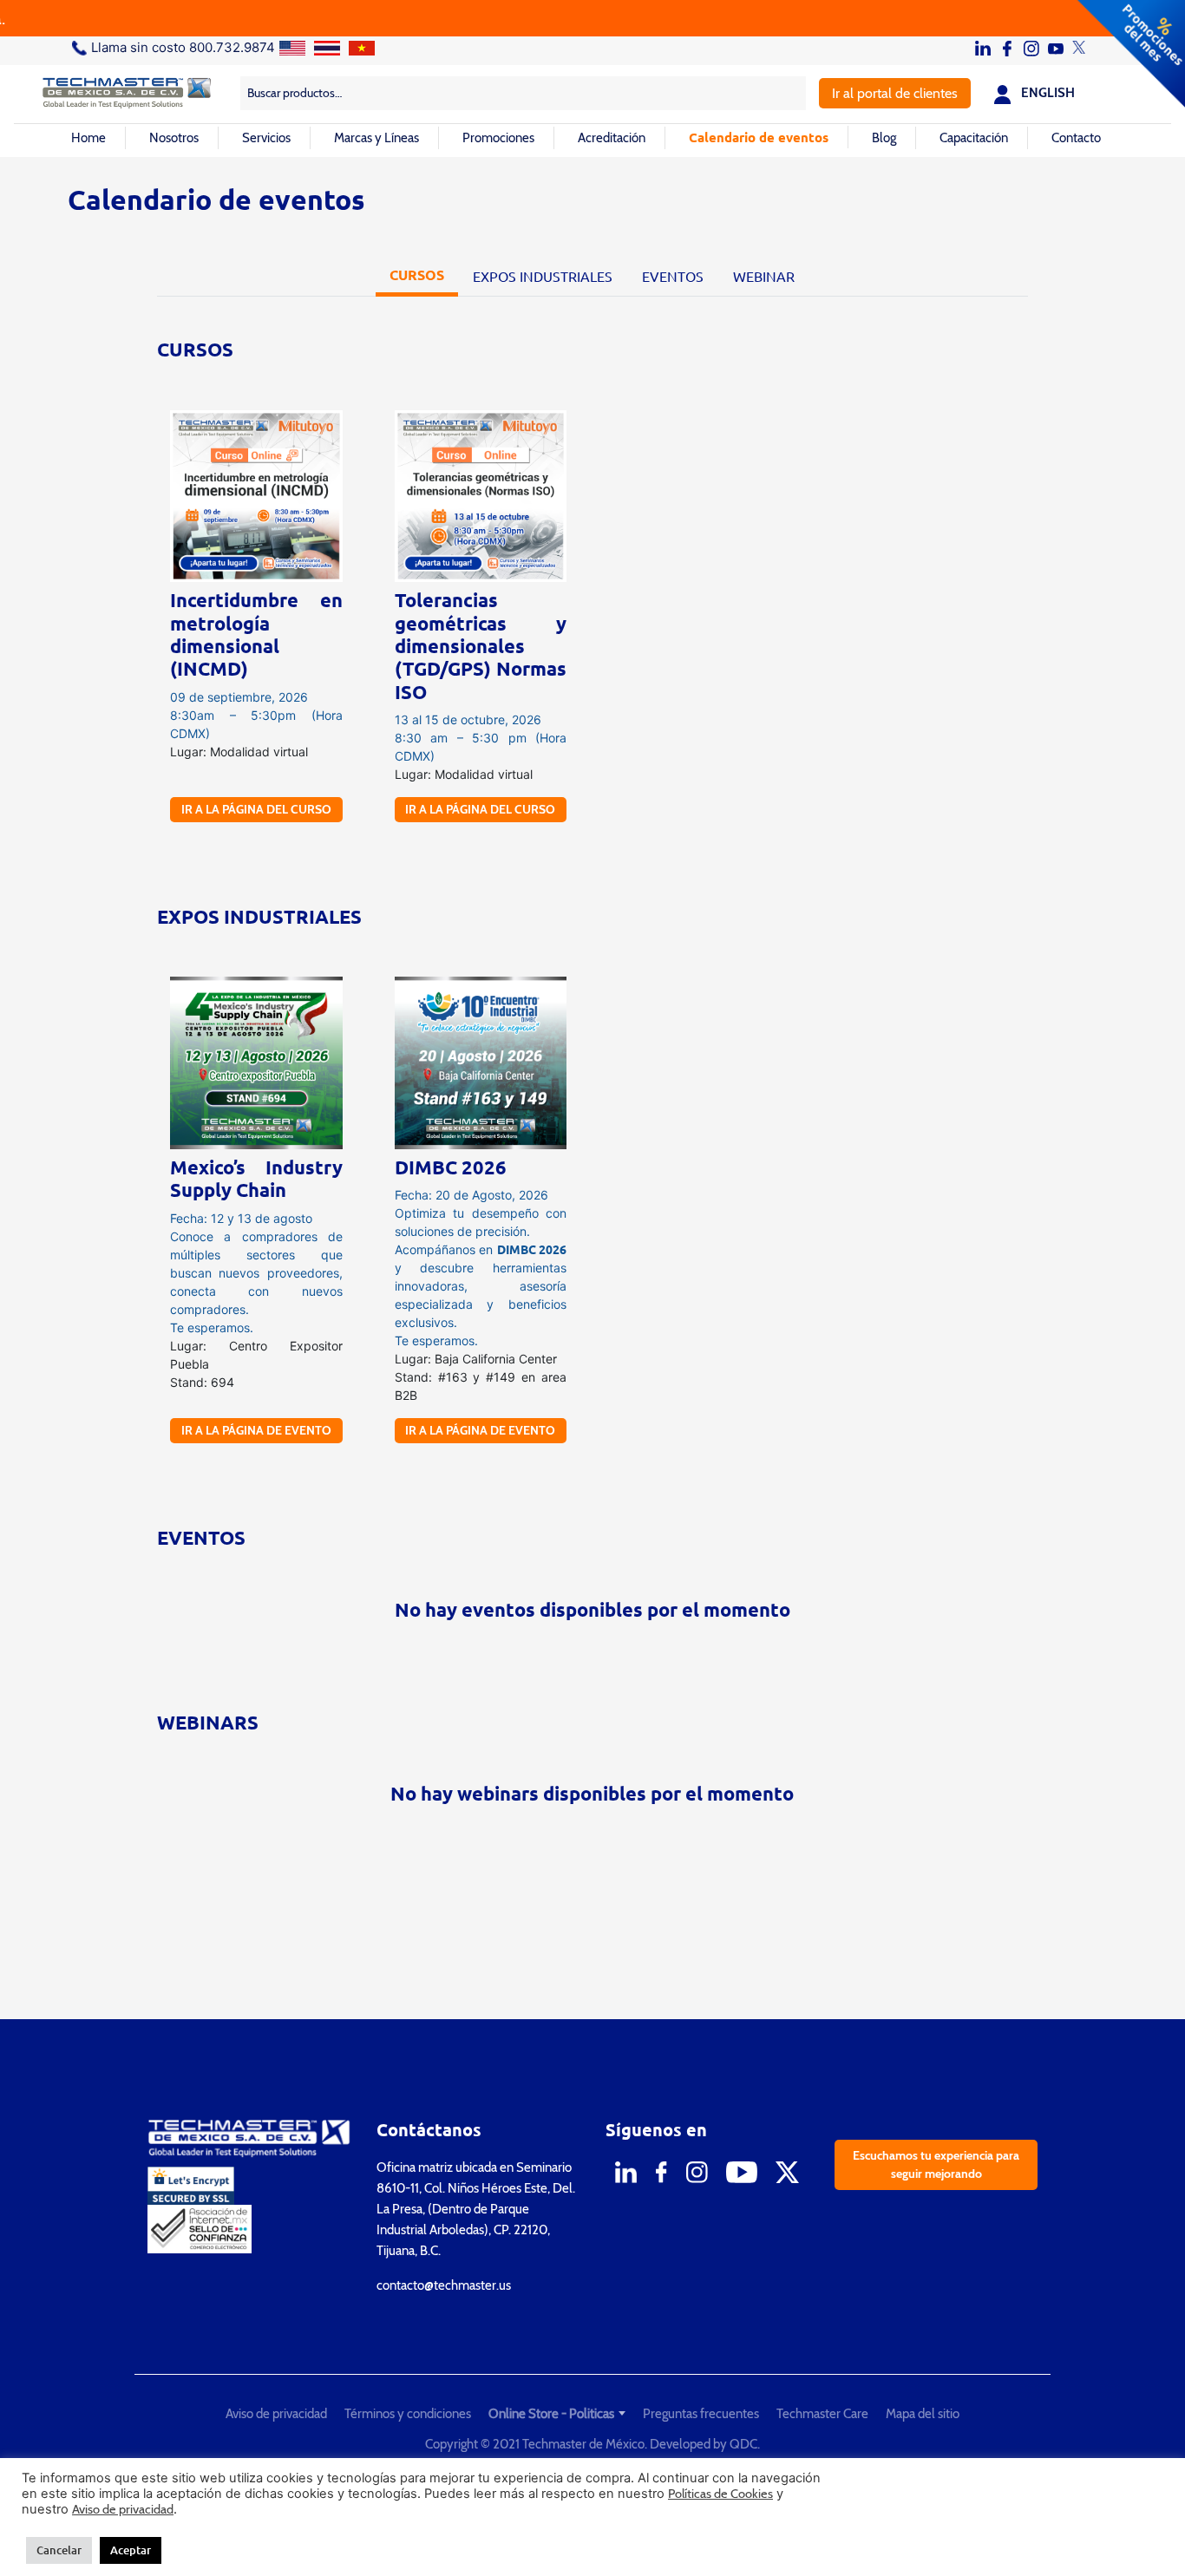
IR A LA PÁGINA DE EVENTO (256, 1430)
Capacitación (974, 138)
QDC (743, 2444)
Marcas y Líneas (376, 138)
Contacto (1076, 138)
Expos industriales (543, 276)
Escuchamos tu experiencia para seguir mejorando (936, 2164)
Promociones (498, 138)
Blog (884, 138)
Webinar (764, 276)
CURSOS (417, 275)
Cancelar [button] (59, 2550)
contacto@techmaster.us (444, 2285)
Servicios (266, 138)
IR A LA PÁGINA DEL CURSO (256, 809)
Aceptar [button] (131, 2550)
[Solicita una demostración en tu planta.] (592, 18)
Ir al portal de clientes (895, 93)
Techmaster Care (822, 2414)
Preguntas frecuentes (701, 2414)
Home (88, 138)
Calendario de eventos (759, 137)
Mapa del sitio (923, 2414)
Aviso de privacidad (276, 2414)
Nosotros (174, 138)
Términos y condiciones (408, 2414)
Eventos (673, 276)
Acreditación (612, 138)
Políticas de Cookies (720, 2494)
